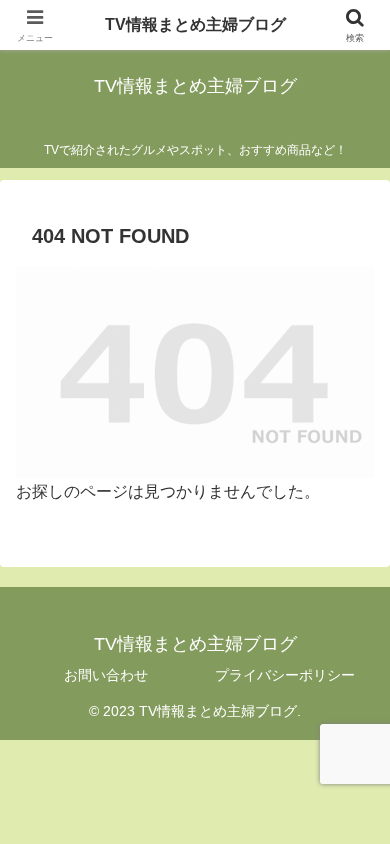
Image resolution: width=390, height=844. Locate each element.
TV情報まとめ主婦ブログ (195, 24)
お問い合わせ (106, 675)
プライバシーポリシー (285, 675)
